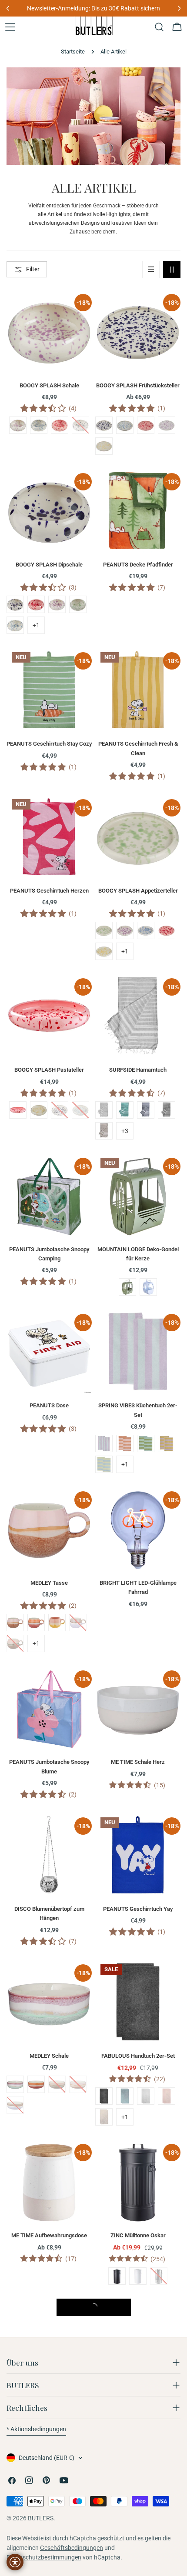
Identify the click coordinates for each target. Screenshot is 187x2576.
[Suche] (159, 27)
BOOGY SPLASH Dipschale (49, 565)
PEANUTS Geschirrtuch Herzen (49, 891)
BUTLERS (41, 2518)
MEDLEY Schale (49, 2056)
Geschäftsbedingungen (72, 2548)
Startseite (73, 52)
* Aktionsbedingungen (36, 2429)
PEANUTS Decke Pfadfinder (138, 565)
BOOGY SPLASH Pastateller (49, 1070)
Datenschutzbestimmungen (44, 2557)
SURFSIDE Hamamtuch (138, 1070)
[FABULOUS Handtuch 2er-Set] (138, 2002)
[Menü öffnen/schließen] (10, 27)
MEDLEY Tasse (49, 1583)
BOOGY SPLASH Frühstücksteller (138, 385)
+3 (125, 1131)
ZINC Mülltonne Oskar (138, 2235)
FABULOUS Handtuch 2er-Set (138, 2056)
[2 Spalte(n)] (172, 270)
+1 (36, 625)
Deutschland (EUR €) (47, 2458)
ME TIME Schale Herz (138, 1762)
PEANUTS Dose (49, 1405)
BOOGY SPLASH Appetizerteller (138, 891)
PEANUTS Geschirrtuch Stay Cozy (49, 744)
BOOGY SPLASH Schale (49, 385)
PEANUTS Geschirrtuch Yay (138, 1909)
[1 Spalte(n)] (151, 270)
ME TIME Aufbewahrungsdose (49, 2235)
